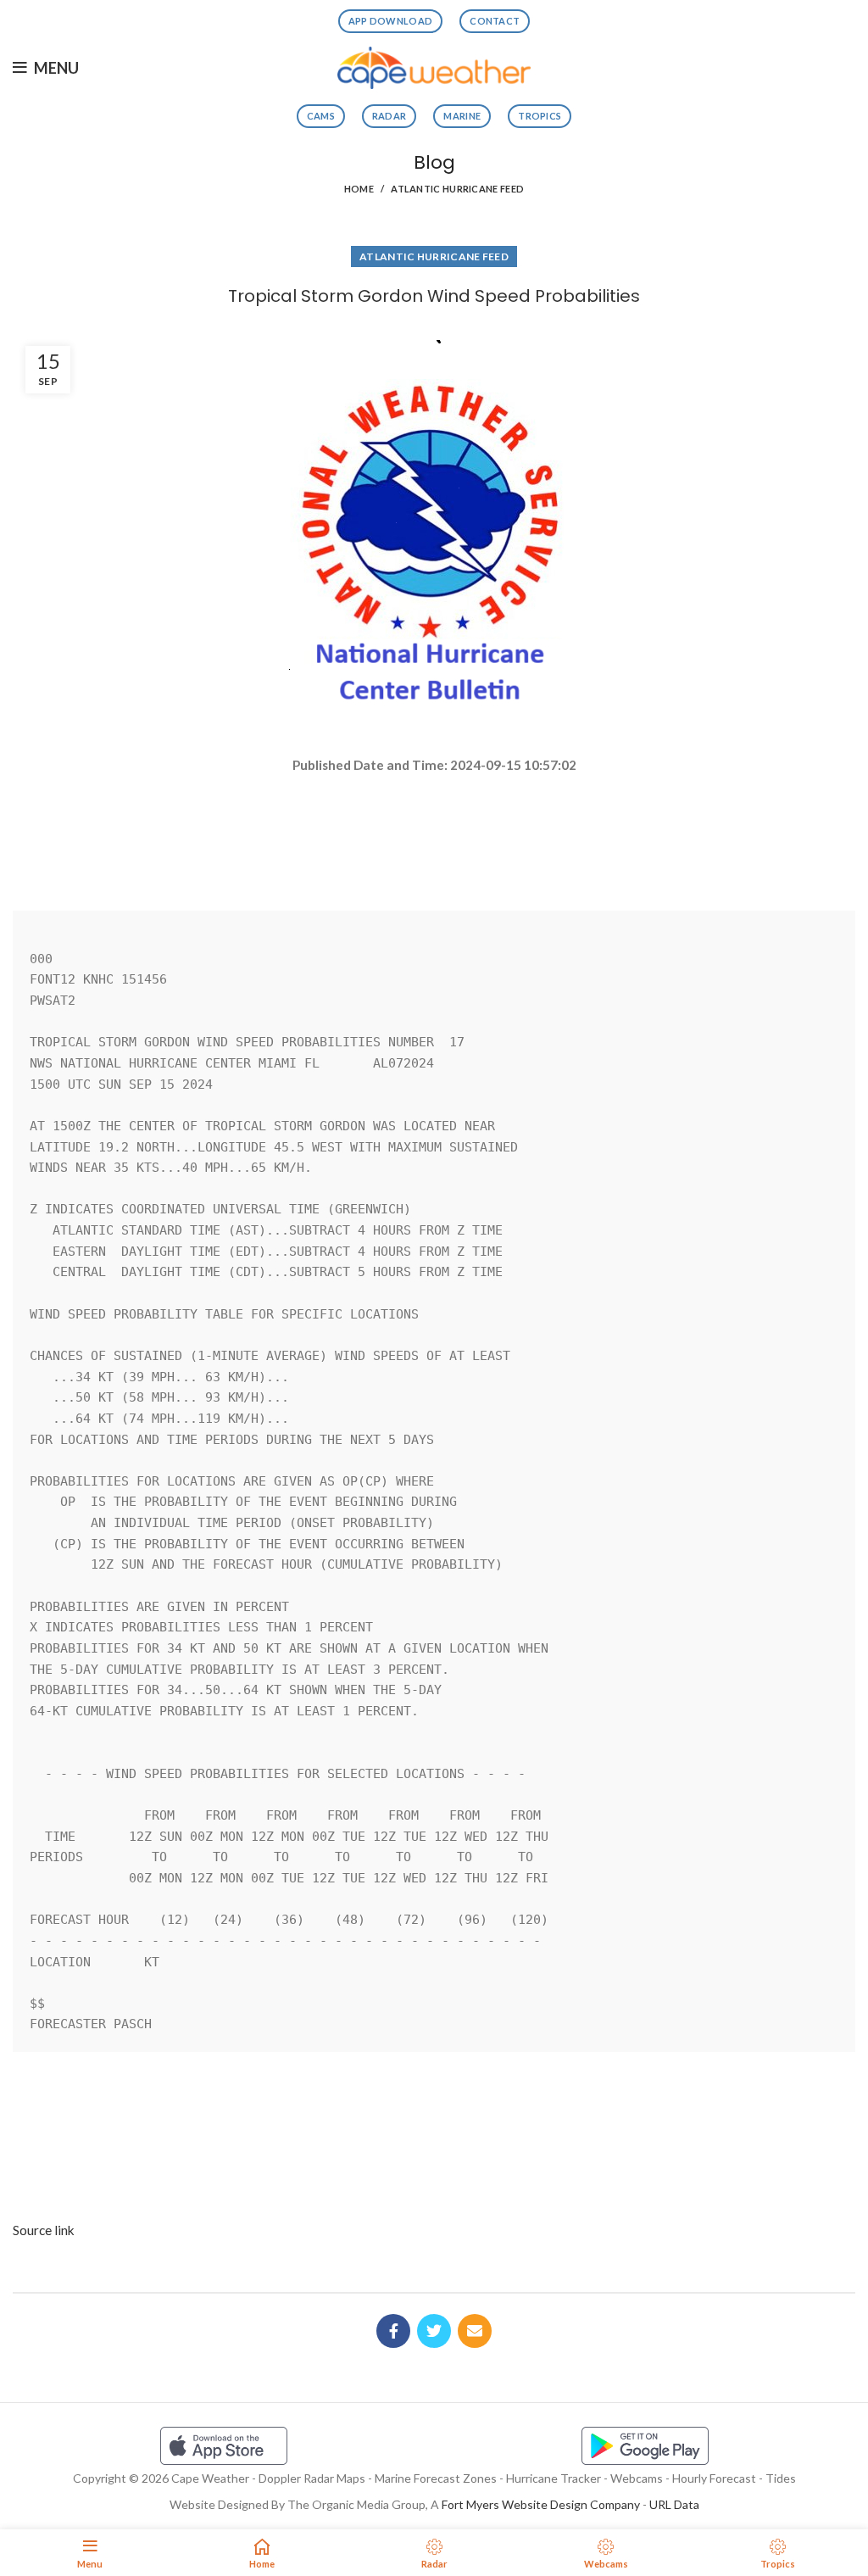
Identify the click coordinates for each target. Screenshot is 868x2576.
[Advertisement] (434, 835)
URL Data (674, 2504)
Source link (44, 2230)
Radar (389, 116)
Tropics (540, 116)
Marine (462, 116)
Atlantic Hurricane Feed (457, 189)
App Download (391, 21)
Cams (321, 116)
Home (359, 189)
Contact (495, 21)
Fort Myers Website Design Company (541, 2504)
